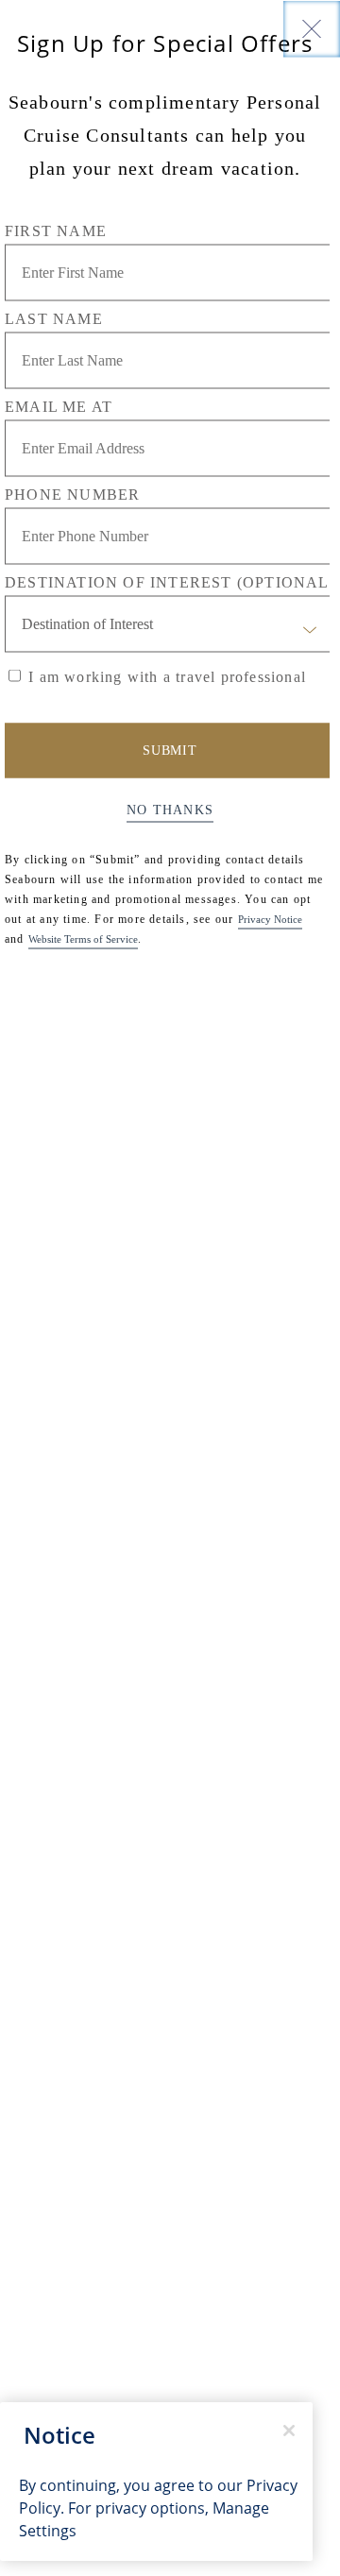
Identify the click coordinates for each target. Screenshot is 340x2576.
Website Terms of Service (83, 938)
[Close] (312, 28)
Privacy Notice (270, 918)
